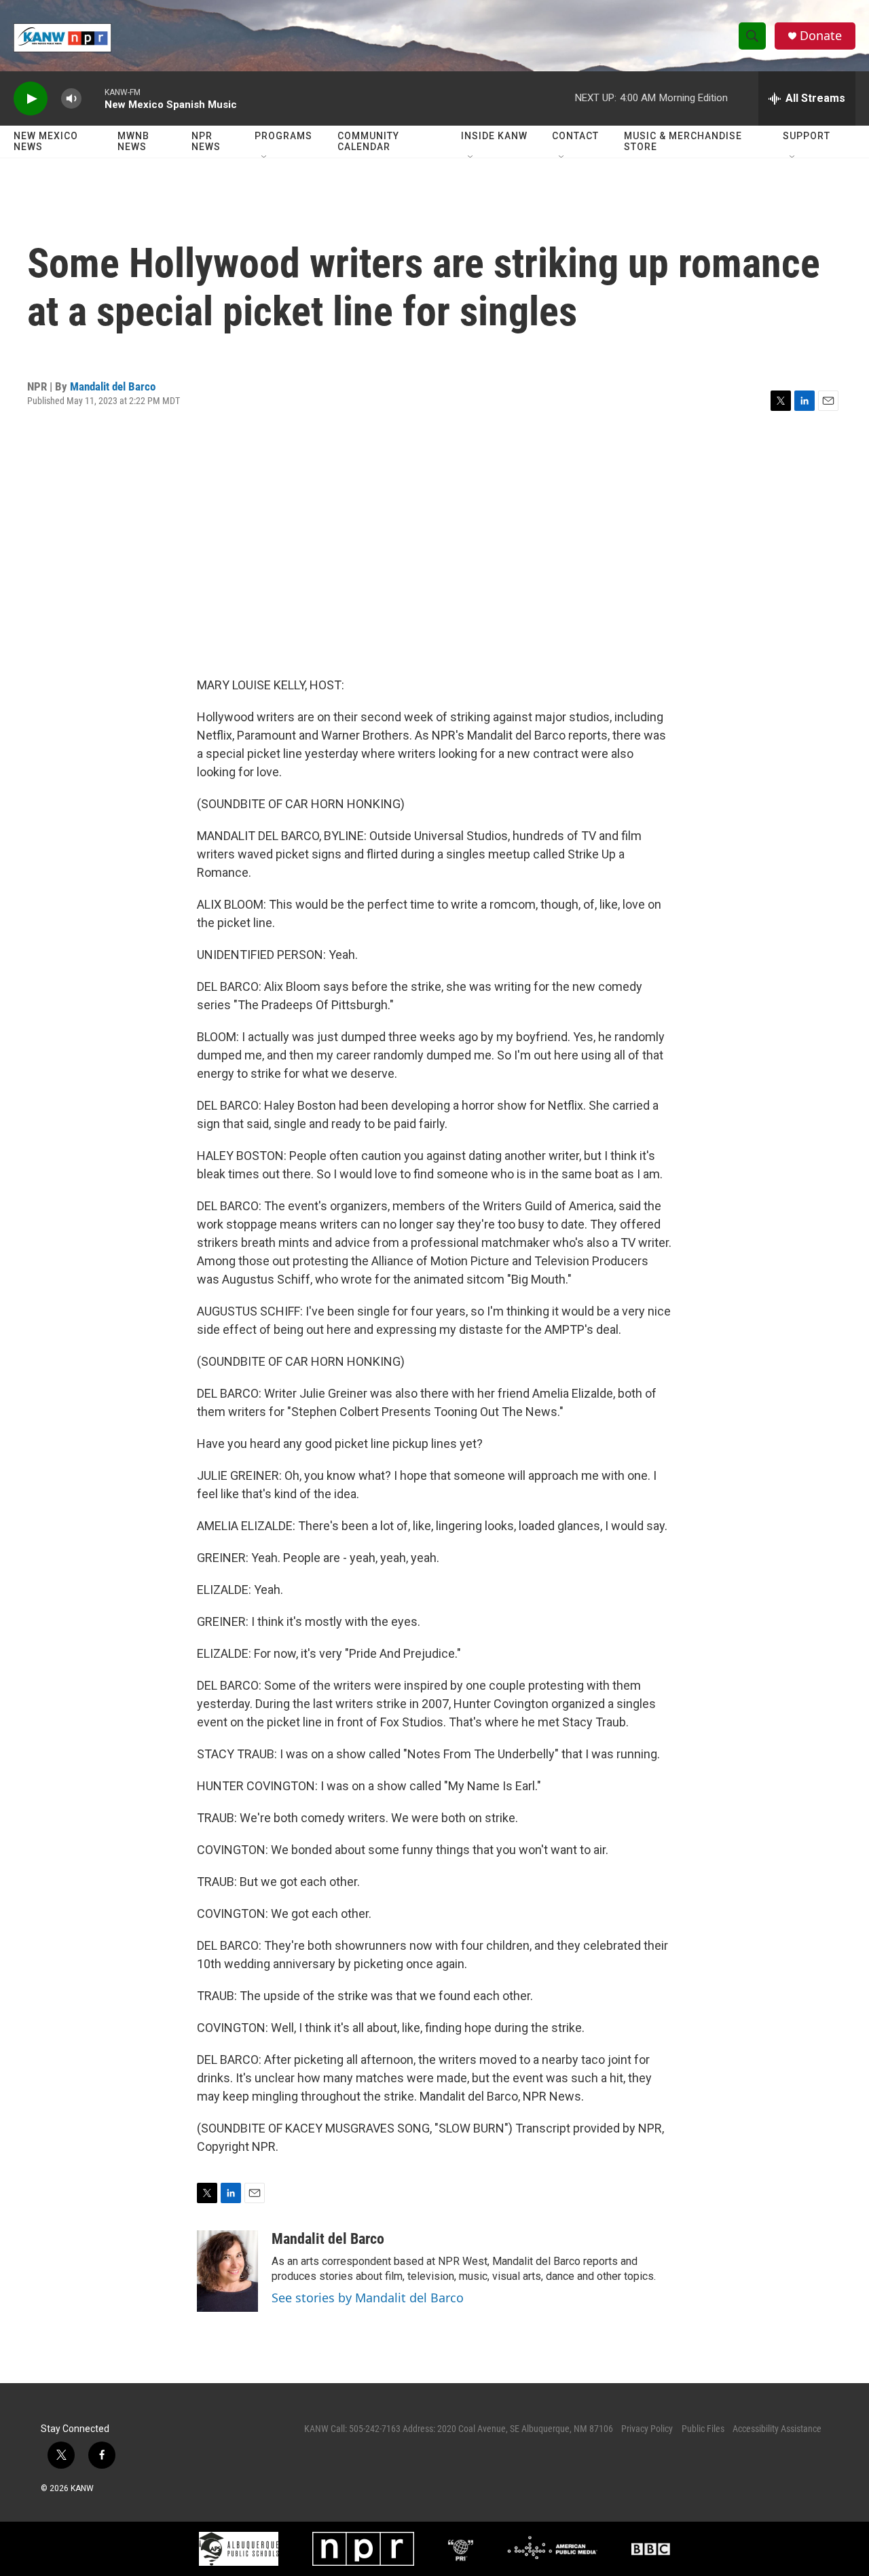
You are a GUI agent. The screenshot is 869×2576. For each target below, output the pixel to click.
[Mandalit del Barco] (227, 2271)
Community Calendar (368, 141)
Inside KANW (494, 136)
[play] (31, 99)
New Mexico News (46, 141)
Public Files (703, 2429)
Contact (575, 136)
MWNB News (133, 141)
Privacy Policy (647, 2429)
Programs (283, 136)
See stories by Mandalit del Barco (368, 2298)
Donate (821, 36)
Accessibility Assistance (777, 2429)
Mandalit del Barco (113, 386)
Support (807, 136)
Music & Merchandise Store (683, 141)
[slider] (93, 98)
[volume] (71, 99)
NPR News (206, 141)
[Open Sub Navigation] (265, 158)
